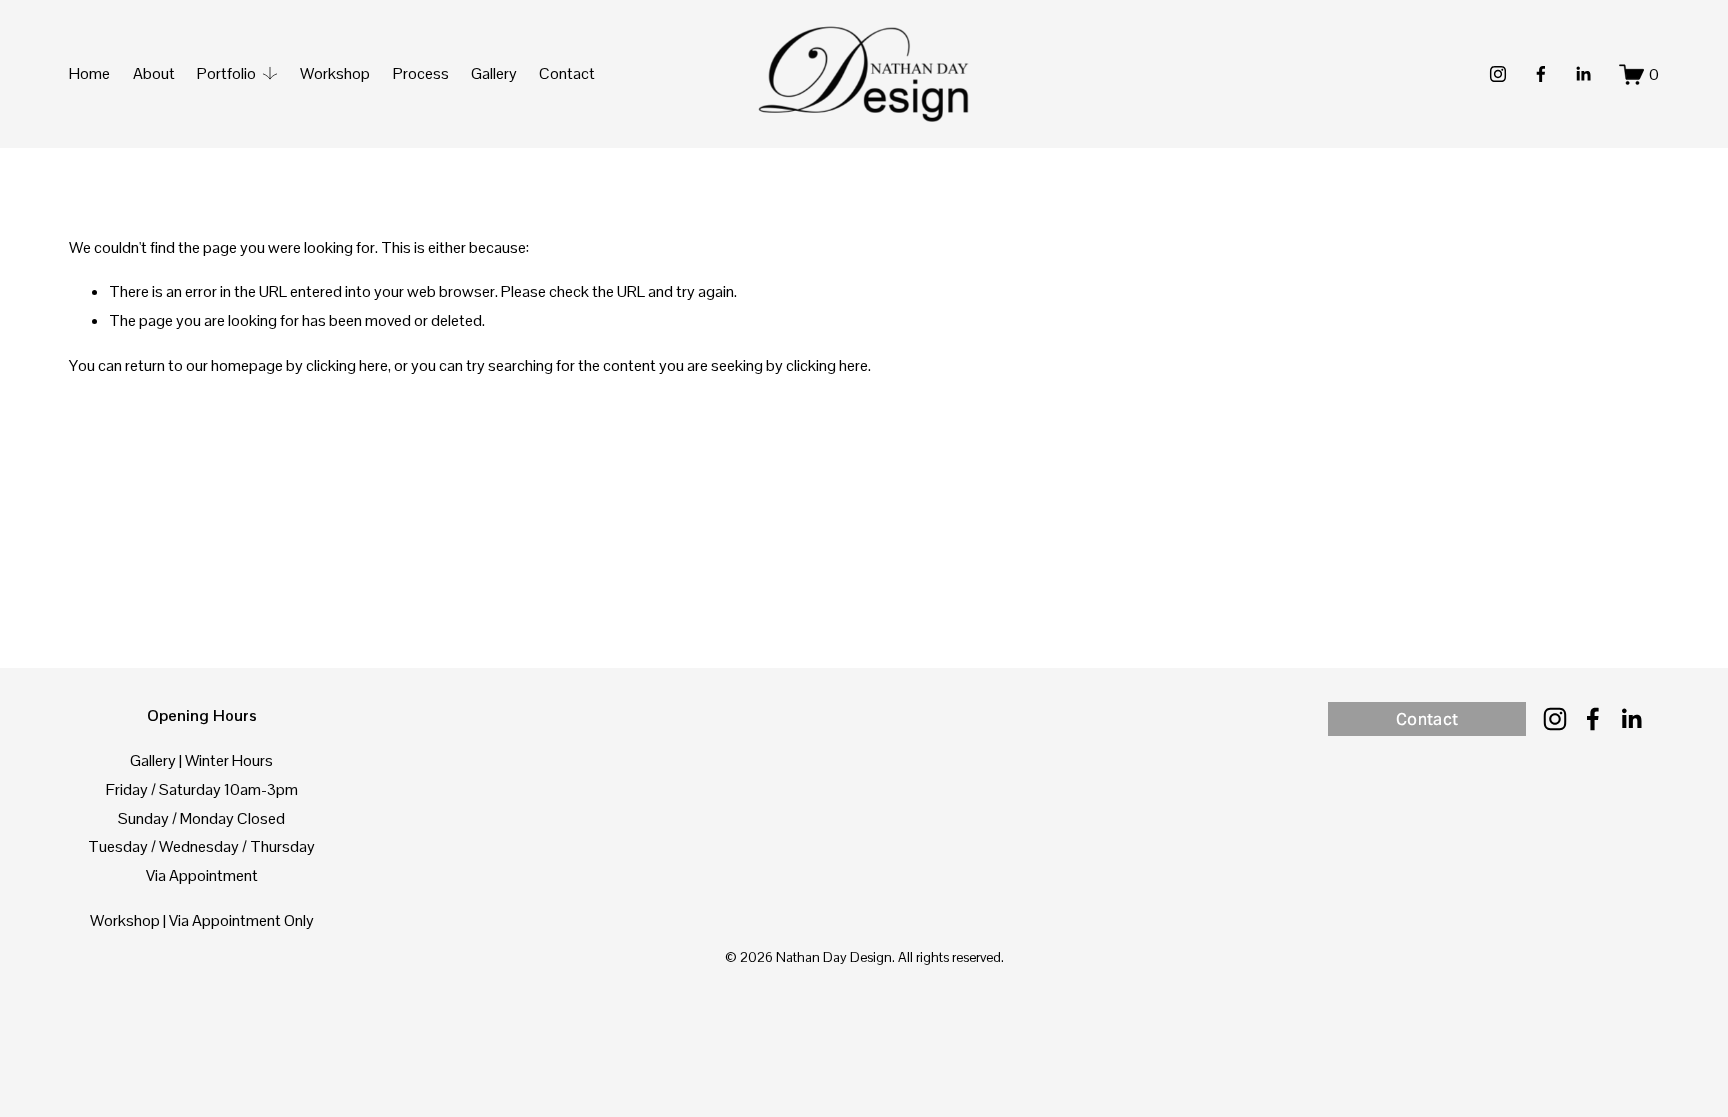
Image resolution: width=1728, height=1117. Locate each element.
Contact (567, 73)
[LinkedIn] (1583, 74)
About (154, 73)
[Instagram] (1498, 74)
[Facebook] (1541, 74)
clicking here (347, 365)
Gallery (494, 73)
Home (89, 73)
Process (421, 73)
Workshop (335, 73)
